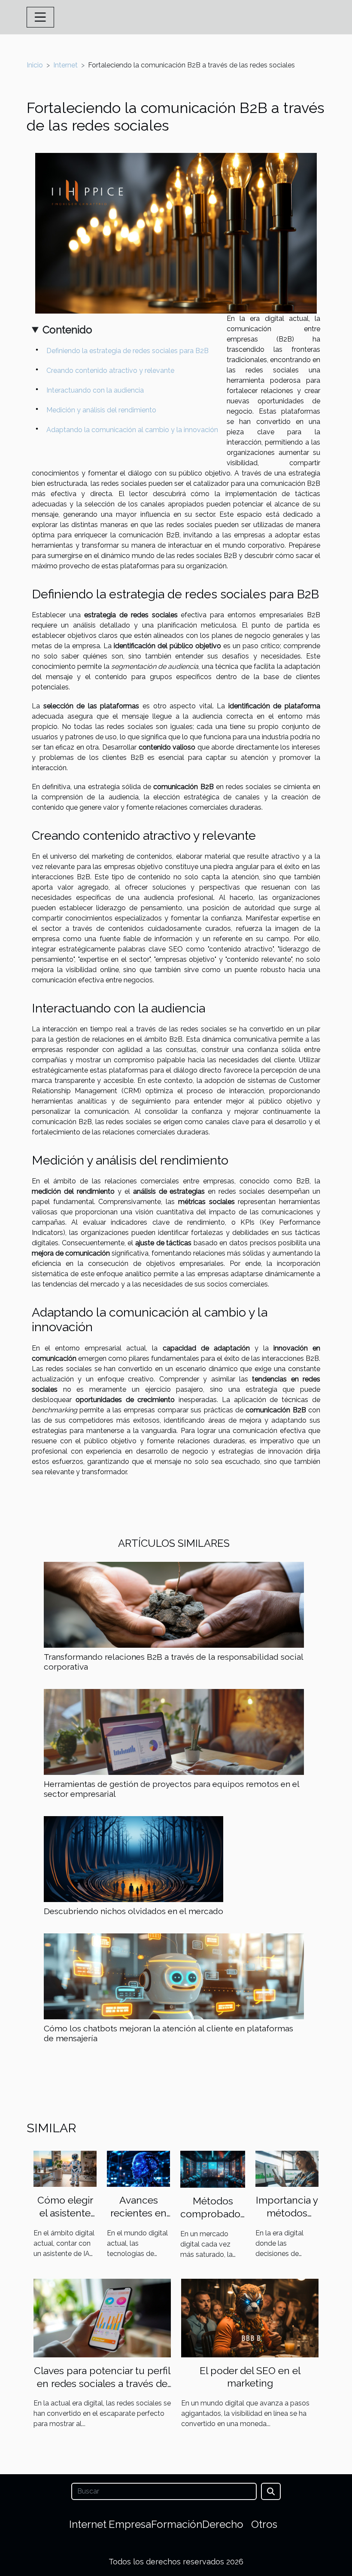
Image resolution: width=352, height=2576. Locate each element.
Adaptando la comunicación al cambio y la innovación (132, 430)
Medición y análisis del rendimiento (101, 410)
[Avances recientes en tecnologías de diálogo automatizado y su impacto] (138, 2168)
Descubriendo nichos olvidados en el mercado (134, 1911)
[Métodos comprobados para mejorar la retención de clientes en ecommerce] (213, 2169)
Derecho (223, 2524)
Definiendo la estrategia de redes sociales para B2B (127, 351)
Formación (177, 2524)
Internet (65, 65)
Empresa (130, 2524)
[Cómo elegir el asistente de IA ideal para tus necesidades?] (65, 2168)
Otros (264, 2524)
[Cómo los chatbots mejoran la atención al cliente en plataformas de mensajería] (174, 1976)
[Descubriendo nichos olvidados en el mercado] (134, 1858)
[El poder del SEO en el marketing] (250, 2317)
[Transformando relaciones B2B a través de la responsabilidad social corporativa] (174, 1604)
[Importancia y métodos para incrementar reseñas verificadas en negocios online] (287, 2168)
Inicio (35, 65)
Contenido (67, 330)
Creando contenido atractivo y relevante (110, 370)
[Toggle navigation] (40, 17)
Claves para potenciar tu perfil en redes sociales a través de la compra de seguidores (102, 2383)
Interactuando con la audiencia (95, 390)
